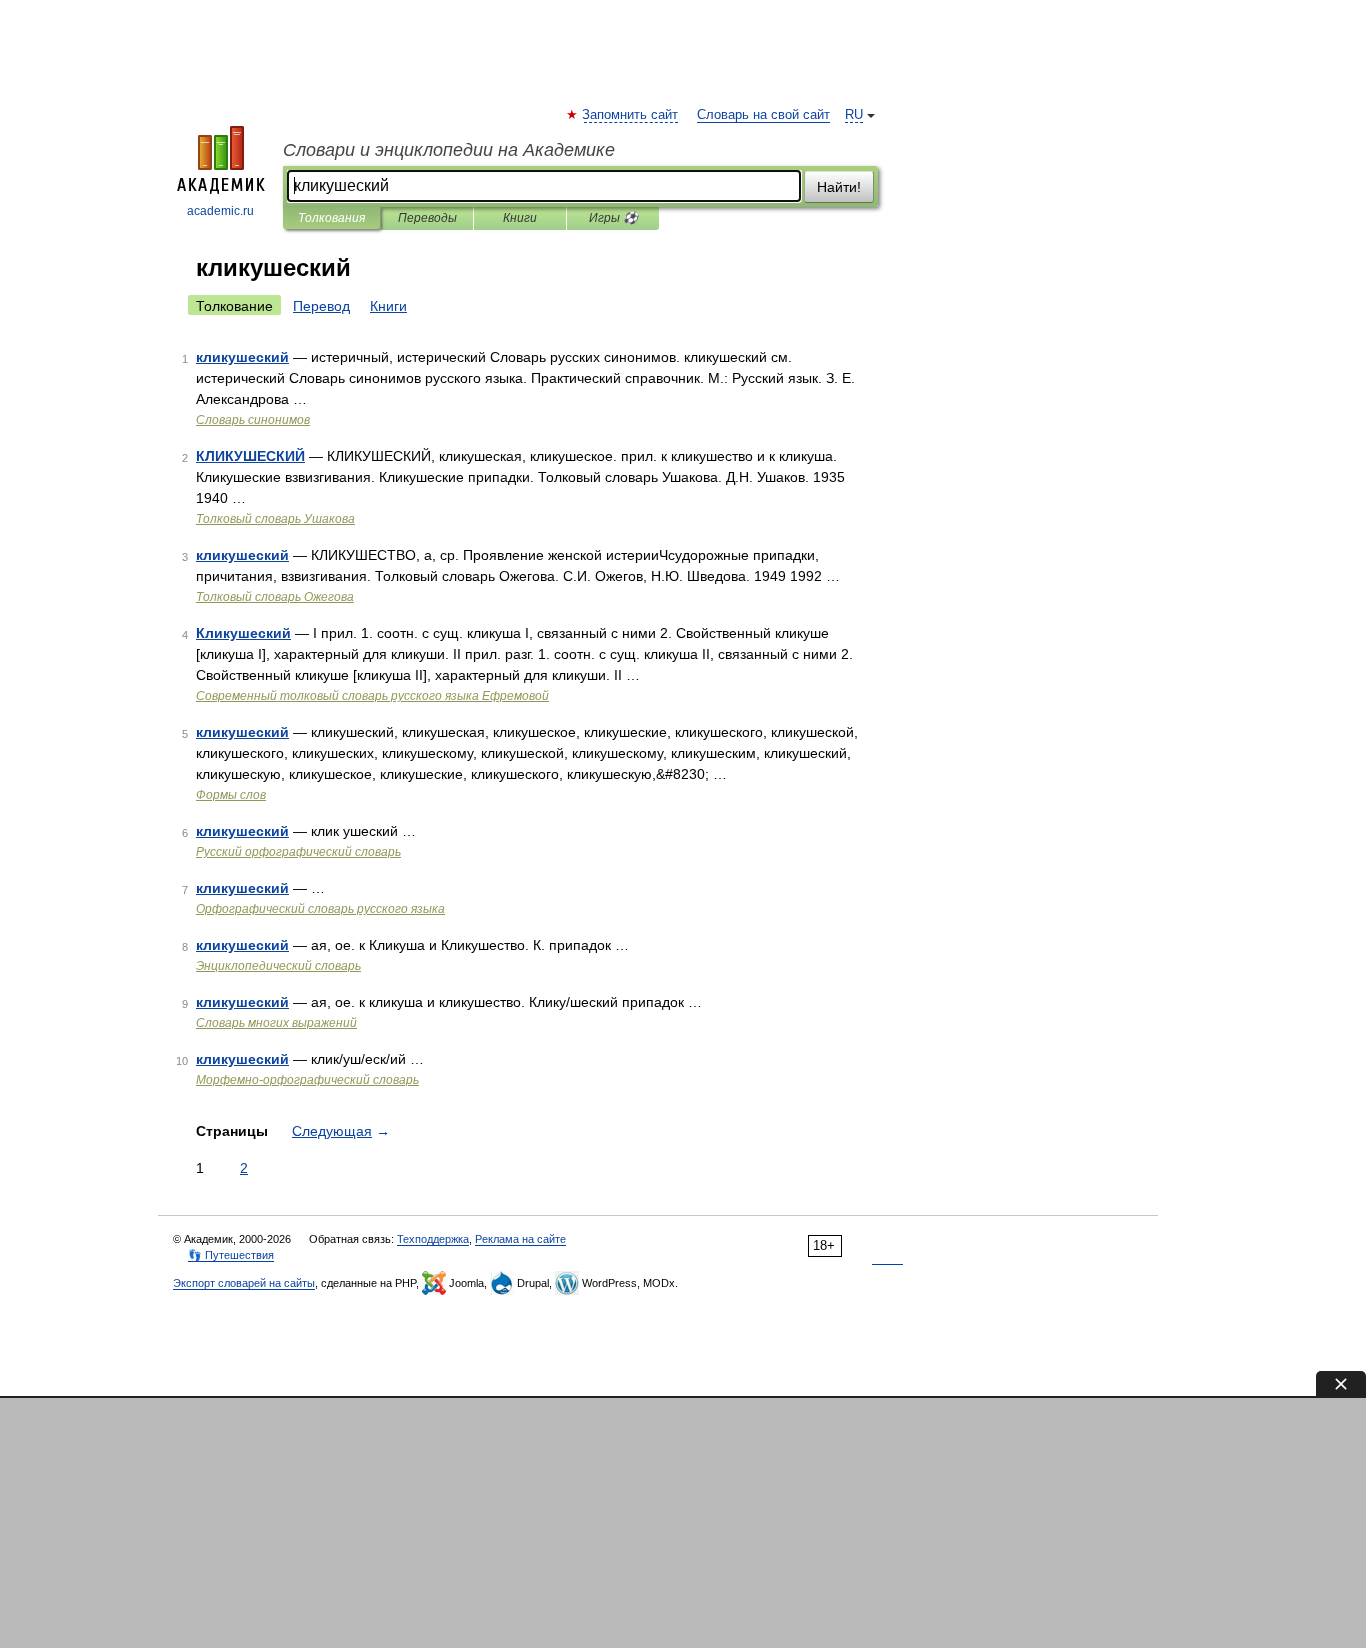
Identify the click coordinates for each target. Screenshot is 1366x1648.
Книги (520, 218)
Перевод (321, 306)
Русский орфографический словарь (298, 852)
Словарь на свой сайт (763, 115)
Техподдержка (433, 1239)
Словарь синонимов (253, 420)
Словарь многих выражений (276, 1023)
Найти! (839, 187)
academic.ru (220, 211)
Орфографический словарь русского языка (320, 909)
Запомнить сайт (631, 115)
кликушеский (242, 357)
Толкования (331, 218)
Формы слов (231, 795)
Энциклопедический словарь (278, 966)
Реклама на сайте (520, 1239)
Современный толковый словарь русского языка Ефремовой (372, 696)
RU (854, 115)
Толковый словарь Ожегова (275, 597)
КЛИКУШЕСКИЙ (250, 456)
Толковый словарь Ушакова (275, 519)
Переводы (427, 218)
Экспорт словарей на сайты (244, 1283)
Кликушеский (243, 633)
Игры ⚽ (613, 218)
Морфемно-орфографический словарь (307, 1080)
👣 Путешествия (231, 1255)
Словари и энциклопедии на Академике (449, 150)
